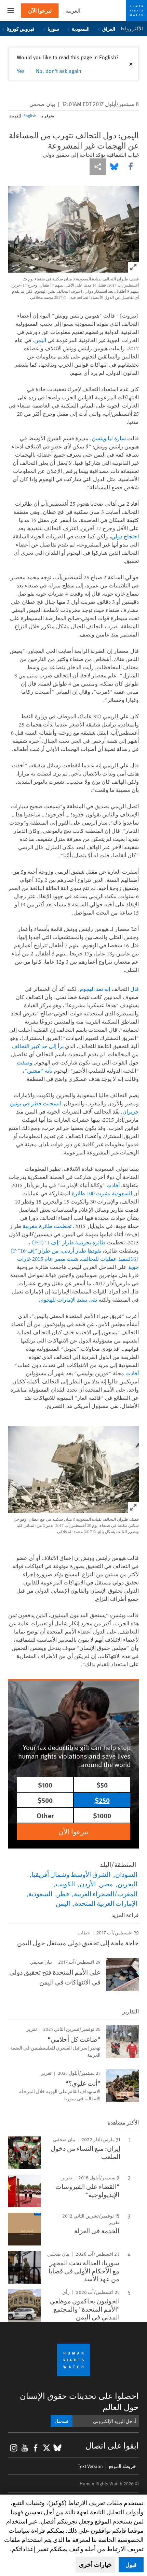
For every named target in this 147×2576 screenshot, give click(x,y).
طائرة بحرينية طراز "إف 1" (68, 1242)
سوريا (53, 29)
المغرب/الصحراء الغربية (106, 1893)
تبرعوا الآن (40, 10)
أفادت (113, 1185)
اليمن (40, 340)
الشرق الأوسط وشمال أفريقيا (71, 1874)
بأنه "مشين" (38, 1071)
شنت (72, 1259)
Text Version (90, 2466)
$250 (102, 1800)
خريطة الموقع (122, 2466)
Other (45, 1815)
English (30, 116)
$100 (45, 1785)
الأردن (88, 1884)
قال (135, 989)
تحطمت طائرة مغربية (47, 1226)
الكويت (65, 1884)
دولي (117, 536)
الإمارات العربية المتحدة (106, 1903)
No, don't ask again (59, 71)
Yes (21, 71)
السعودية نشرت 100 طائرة (102, 1193)
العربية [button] (73, 10)
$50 (102, 1785)
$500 (45, 1800)
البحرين (128, 1884)
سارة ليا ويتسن (109, 438)
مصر (107, 1884)
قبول (131, 2565)
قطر (63, 1893)
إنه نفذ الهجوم (95, 989)
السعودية (81, 29)
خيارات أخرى (95, 2564)
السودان (126, 1874)
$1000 (102, 1815)
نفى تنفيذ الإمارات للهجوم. (68, 1300)
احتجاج (131, 536)
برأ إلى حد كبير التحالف (38, 1046)
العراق (109, 29)
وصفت (25, 1062)
